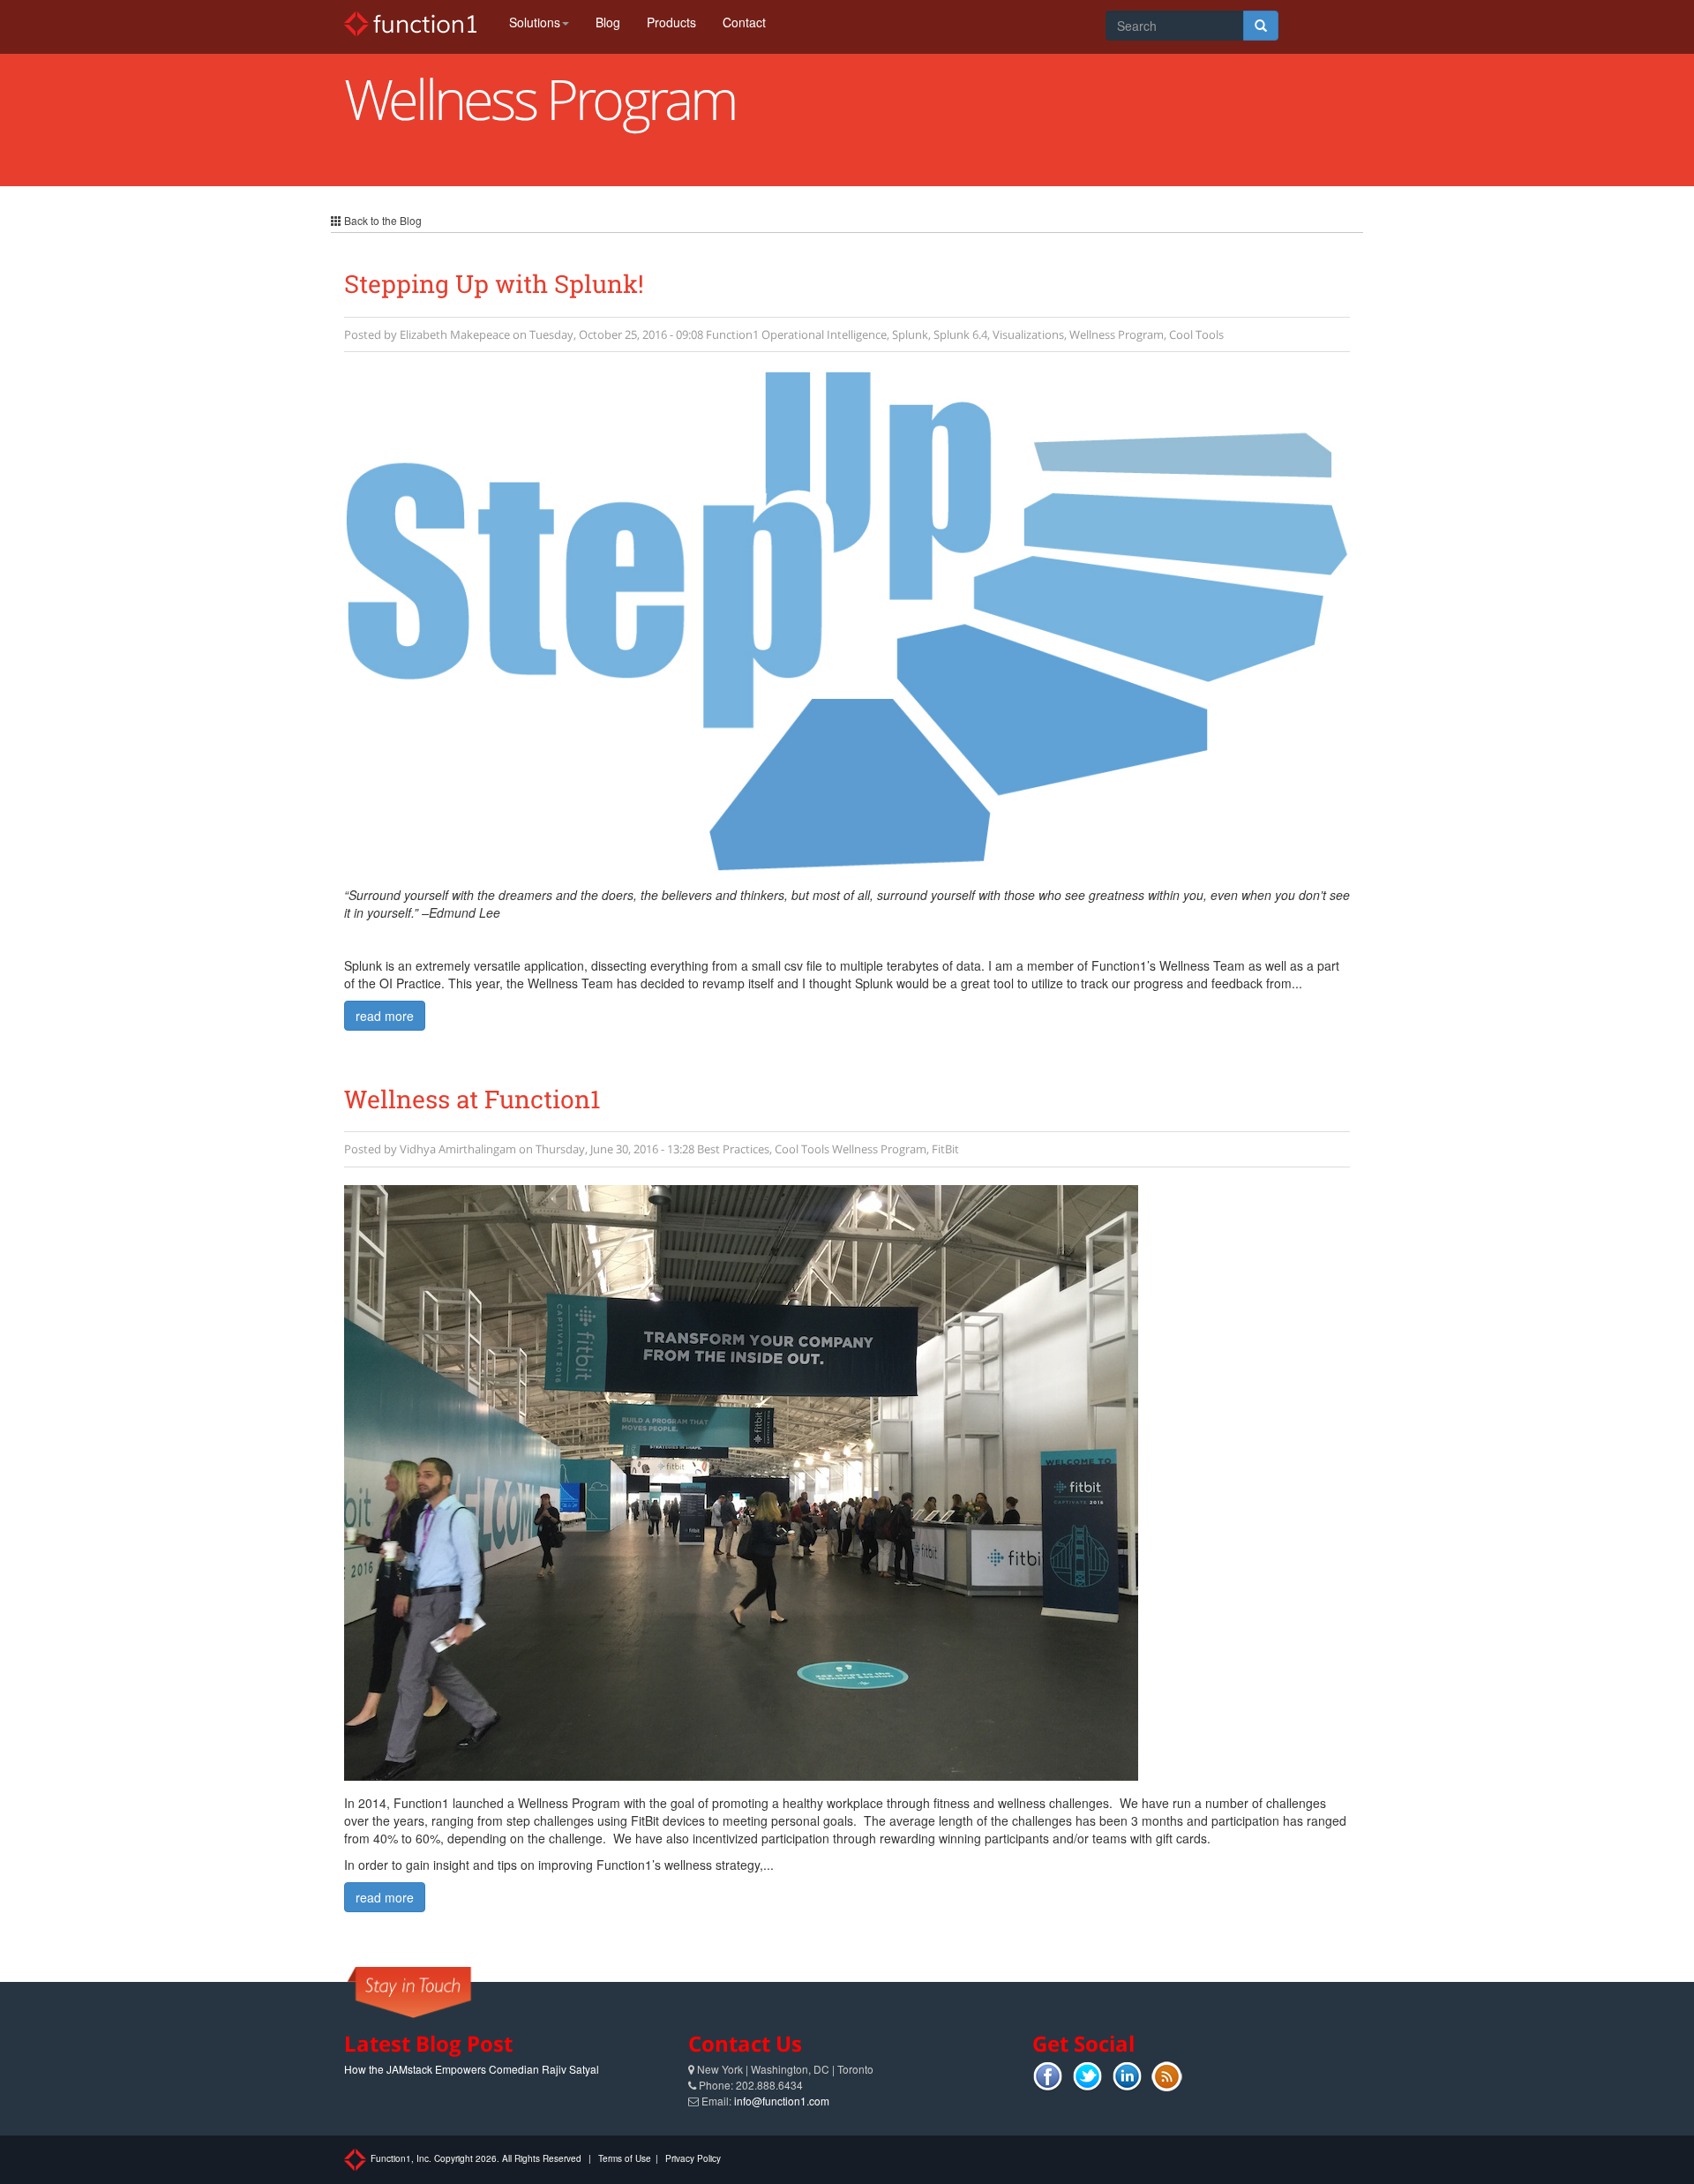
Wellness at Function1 (472, 1099)
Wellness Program (1117, 334)
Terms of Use (625, 2158)
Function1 (732, 334)
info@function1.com (782, 2101)
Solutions (535, 22)
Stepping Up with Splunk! (494, 284)
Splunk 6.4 (960, 334)
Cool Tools (1196, 334)
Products (671, 22)
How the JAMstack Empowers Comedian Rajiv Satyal (472, 2069)
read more (385, 1016)
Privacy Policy (693, 2158)
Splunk (910, 334)
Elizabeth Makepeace (455, 334)
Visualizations (1028, 334)
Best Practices (733, 1149)
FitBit (945, 1149)
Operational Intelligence (824, 334)
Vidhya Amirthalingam (458, 1149)
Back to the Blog (382, 220)
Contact (744, 22)
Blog (608, 22)
